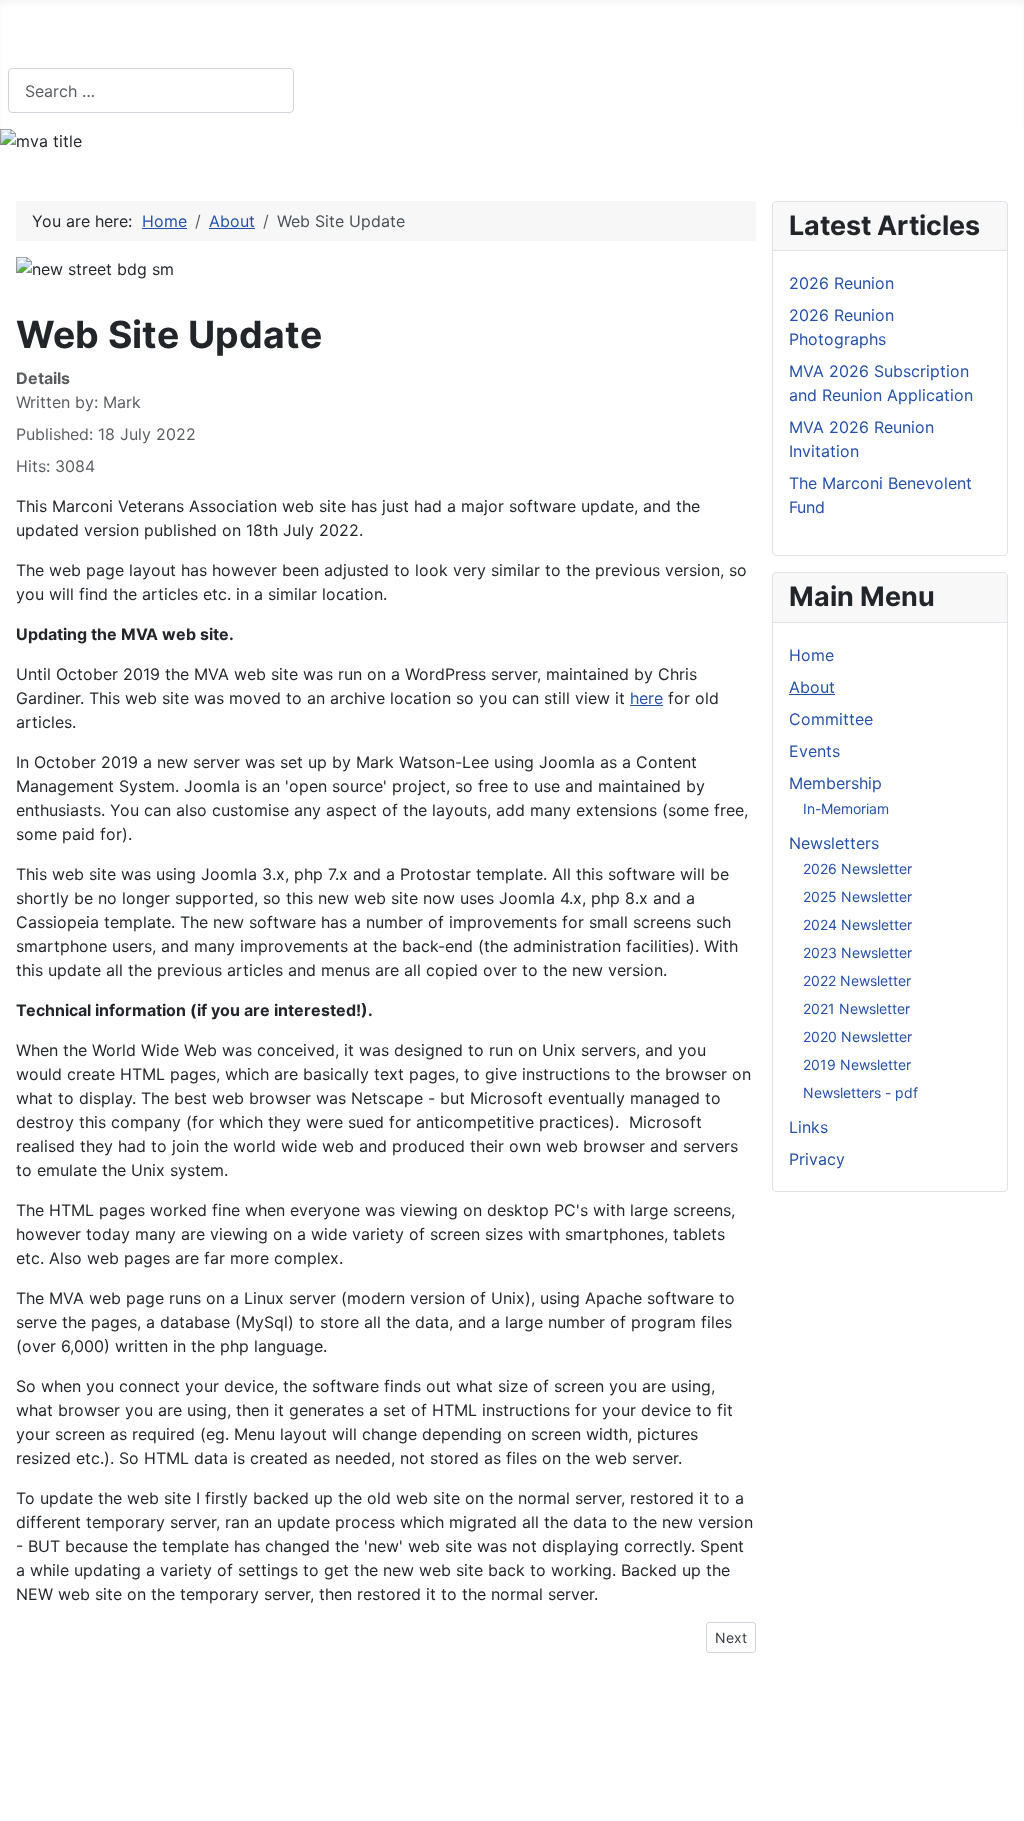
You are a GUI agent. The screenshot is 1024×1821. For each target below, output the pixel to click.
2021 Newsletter (856, 1008)
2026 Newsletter (857, 868)
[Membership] (526, 38)
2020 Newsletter (857, 1036)
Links (753, 37)
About (135, 37)
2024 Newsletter (857, 924)
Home (50, 37)
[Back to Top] (999, 1796)
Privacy (842, 37)
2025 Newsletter (857, 896)
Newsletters (623, 37)
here (646, 698)
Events (348, 37)
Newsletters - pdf (860, 1092)
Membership (462, 37)
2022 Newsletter (857, 980)
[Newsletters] (684, 38)
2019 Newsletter (857, 1064)
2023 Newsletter (857, 952)
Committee (240, 37)
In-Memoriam (846, 808)
